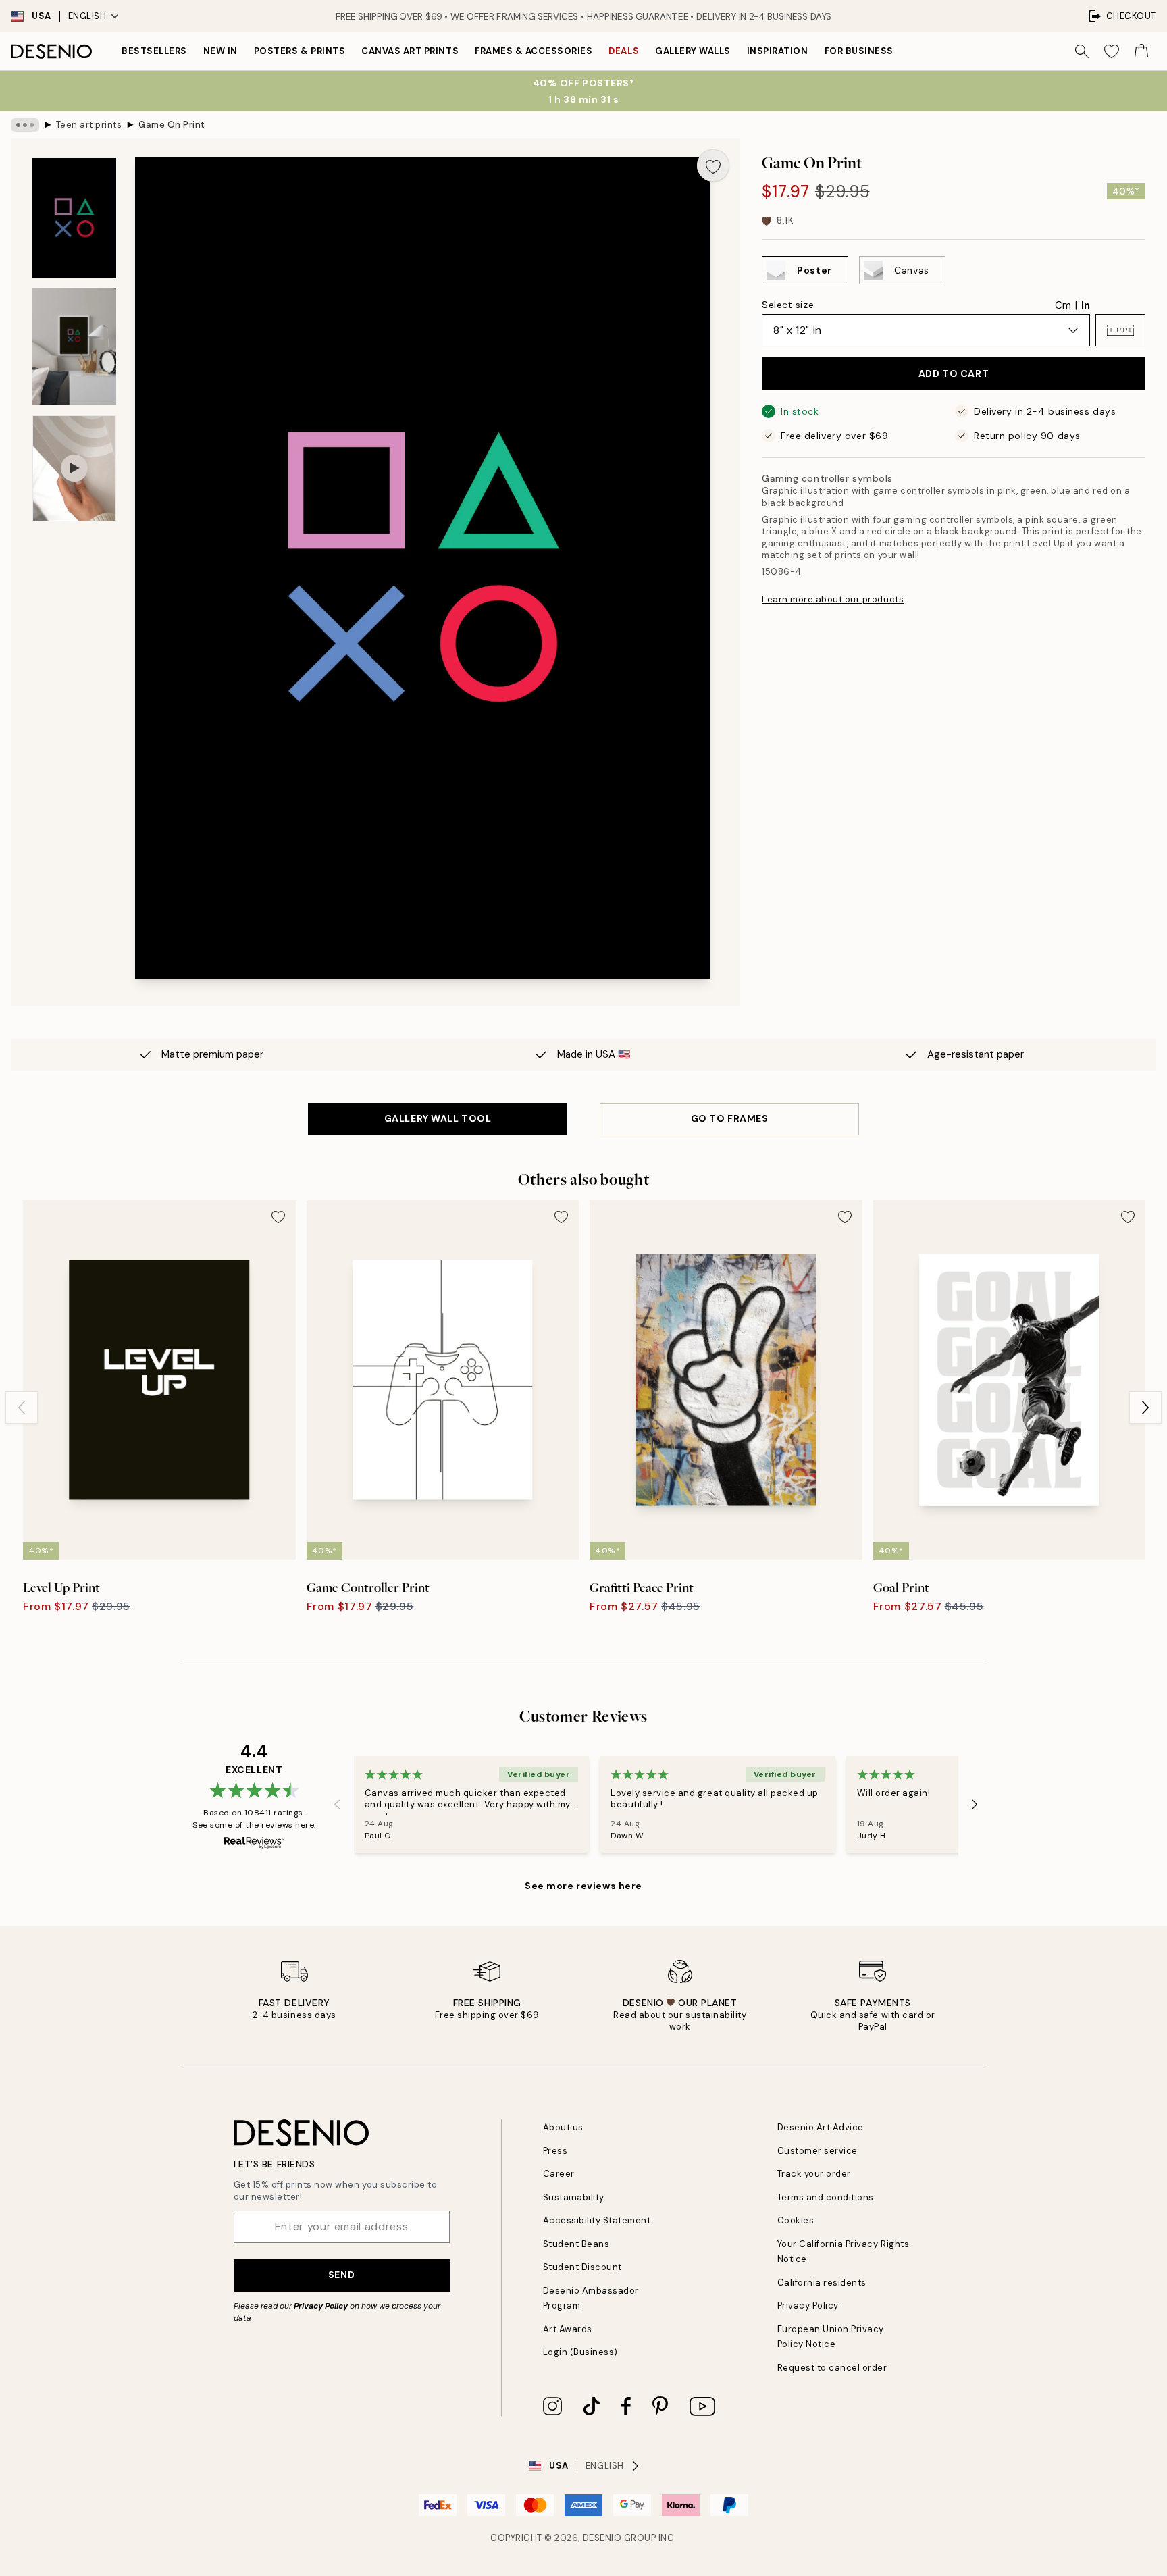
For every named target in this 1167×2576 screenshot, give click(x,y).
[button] (1120, 330)
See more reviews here (583, 1886)
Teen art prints (89, 125)
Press (555, 2151)
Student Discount (582, 2267)
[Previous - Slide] (22, 1408)
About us (563, 2127)
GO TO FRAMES (730, 1118)
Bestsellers (154, 51)
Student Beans (576, 2244)
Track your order (814, 2174)
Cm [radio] (1063, 305)
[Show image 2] (74, 346)
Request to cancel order (832, 2368)
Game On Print (172, 125)
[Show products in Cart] (1141, 51)
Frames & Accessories (534, 51)
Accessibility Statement (597, 2220)
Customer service (818, 2151)
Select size (788, 305)
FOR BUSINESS (859, 51)
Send (341, 2275)
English (87, 16)
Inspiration (778, 51)
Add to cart (954, 373)
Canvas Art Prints (410, 51)
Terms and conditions (826, 2197)
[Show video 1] (74, 468)
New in (221, 51)
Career (559, 2174)
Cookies (796, 2220)
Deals (624, 51)
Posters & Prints (300, 51)
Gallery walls (693, 51)
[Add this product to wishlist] (713, 165)
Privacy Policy (321, 2306)
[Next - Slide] (1145, 1408)
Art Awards (568, 2329)
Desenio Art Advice (821, 2127)
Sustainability (574, 2197)
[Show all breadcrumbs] (25, 125)
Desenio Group (620, 2538)
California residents (822, 2283)
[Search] (1082, 51)
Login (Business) (580, 2352)
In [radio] (1086, 305)
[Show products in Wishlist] (1112, 51)
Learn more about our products (833, 599)
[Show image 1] (74, 218)
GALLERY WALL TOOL (438, 1118)
